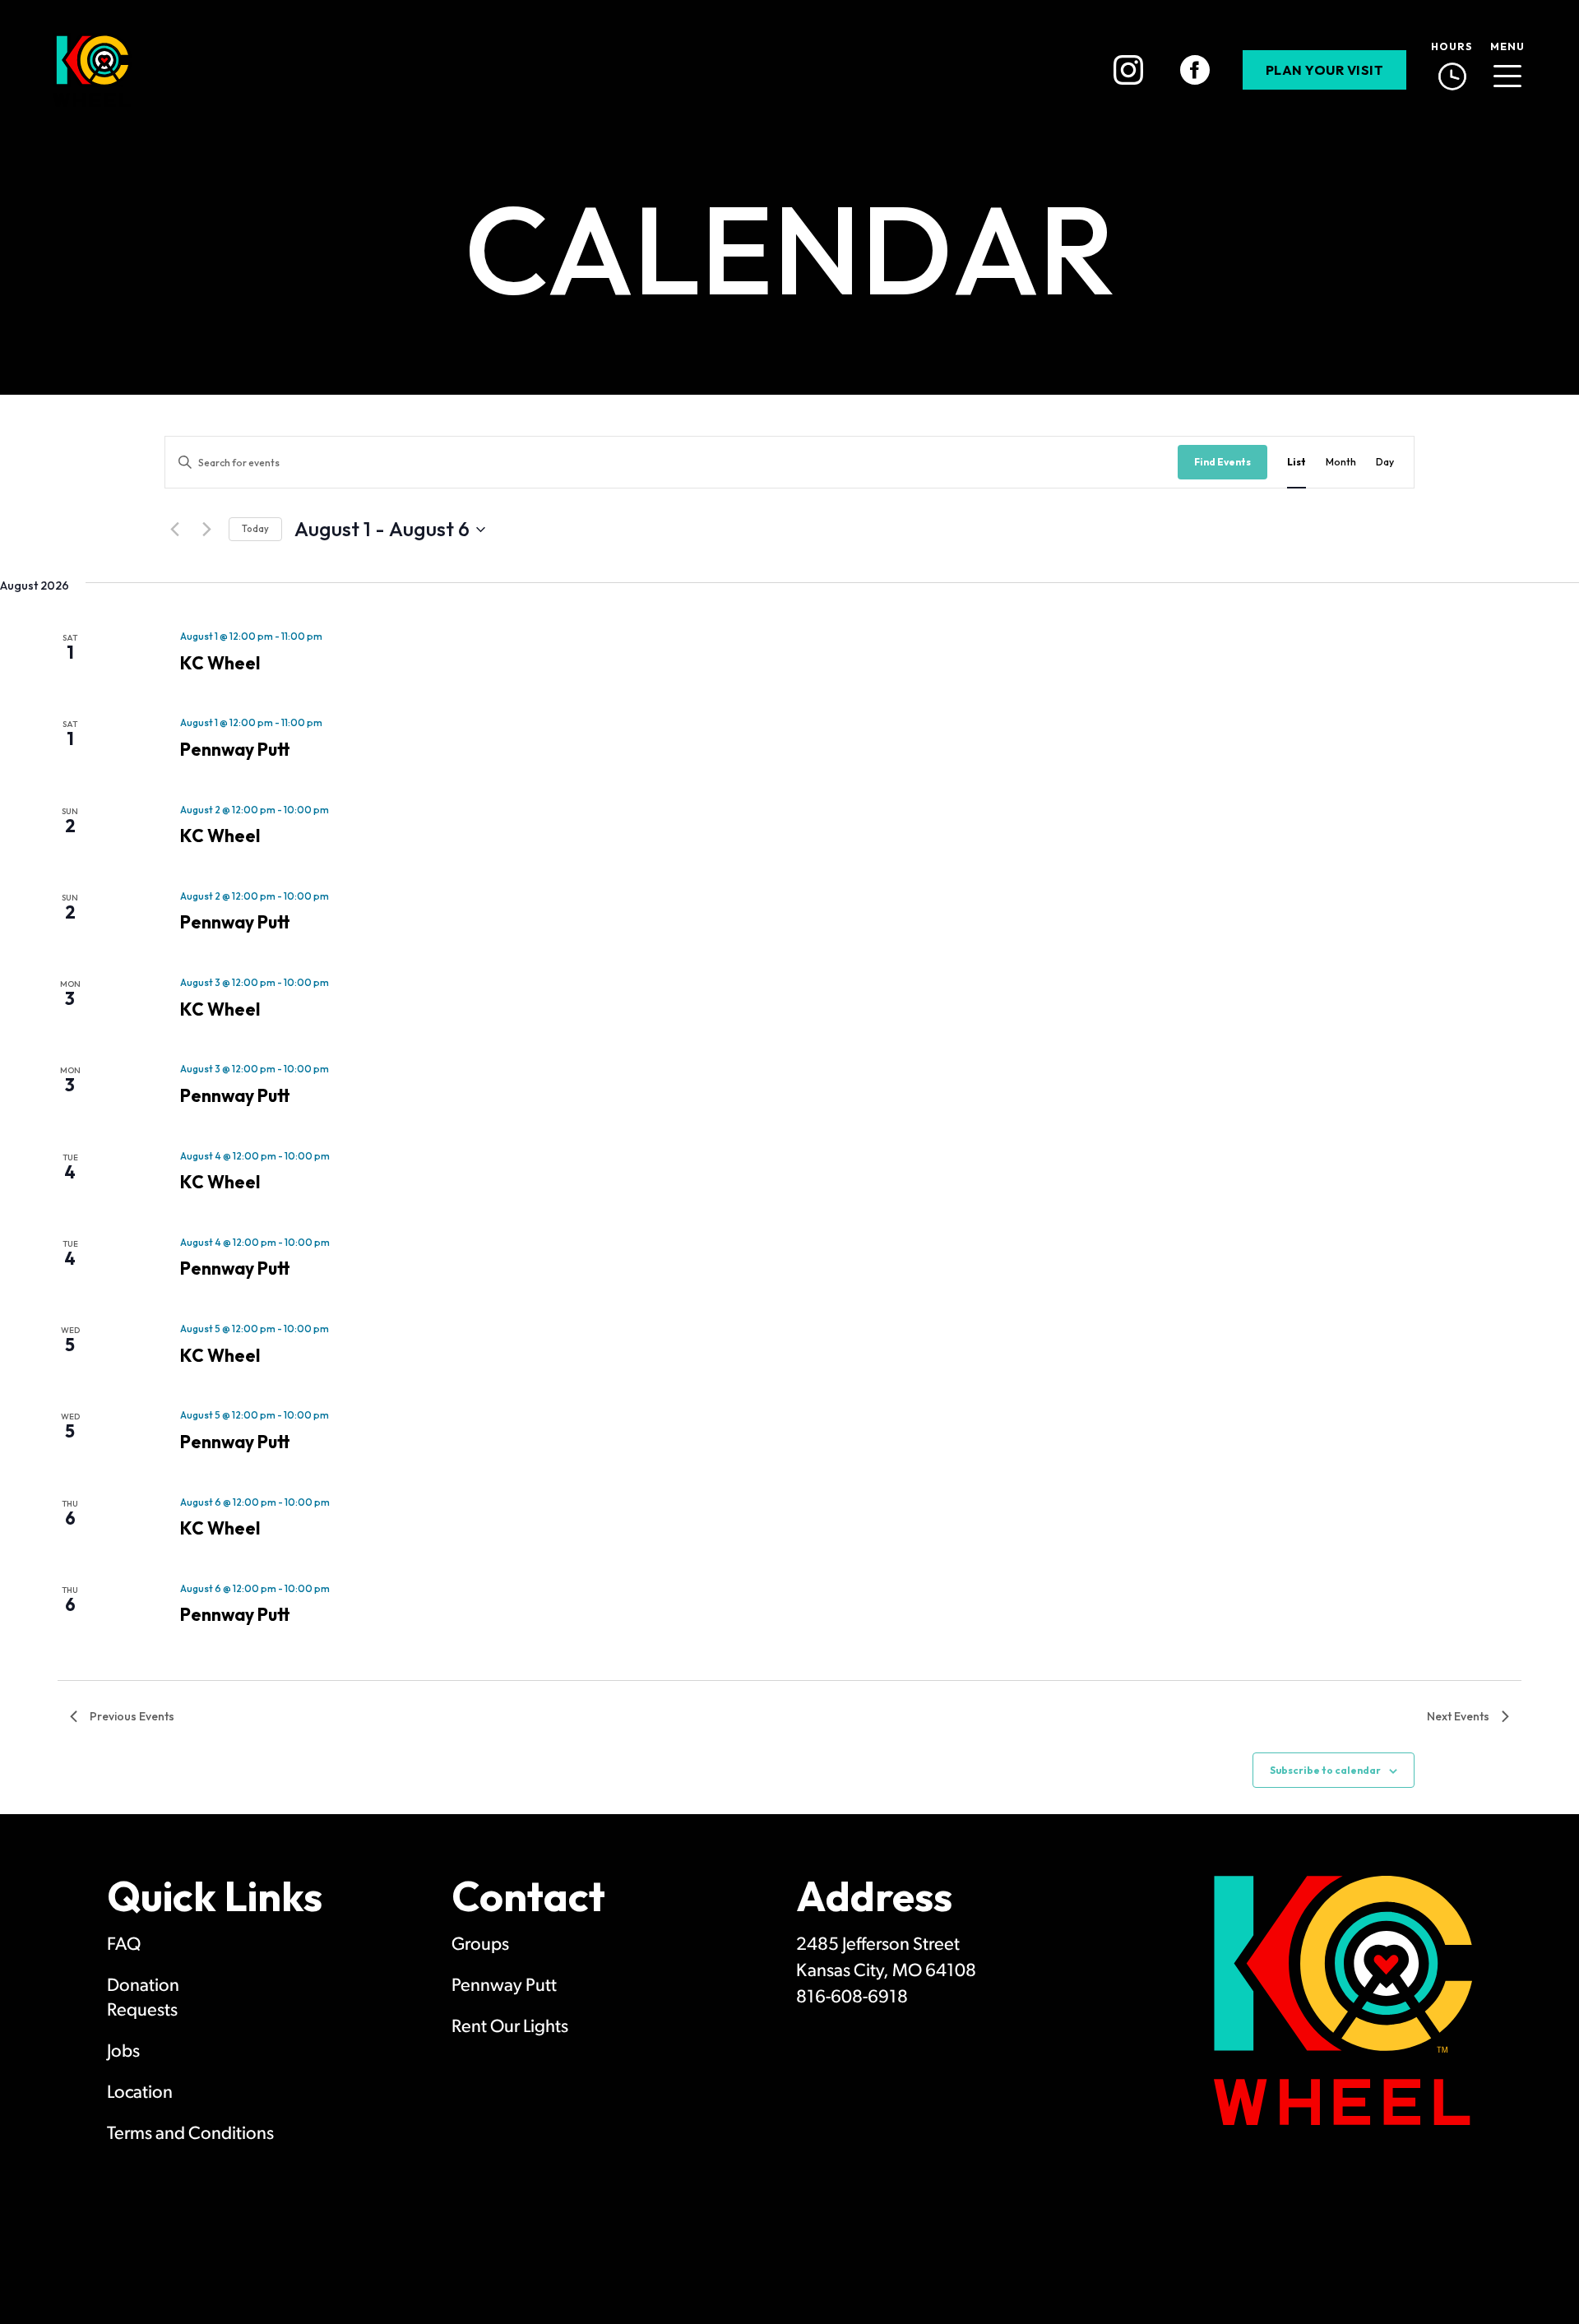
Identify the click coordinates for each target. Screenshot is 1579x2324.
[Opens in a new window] (1128, 70)
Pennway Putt (235, 749)
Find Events (1222, 462)
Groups (480, 1945)
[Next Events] (206, 530)
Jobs (123, 2052)
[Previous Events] (174, 530)
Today (255, 529)
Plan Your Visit (1325, 70)
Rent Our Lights (510, 2028)
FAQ (124, 1945)
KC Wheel (220, 663)
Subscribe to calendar (1325, 1770)
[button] (1507, 70)
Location (140, 2093)
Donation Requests (143, 1999)
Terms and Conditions (190, 2134)
